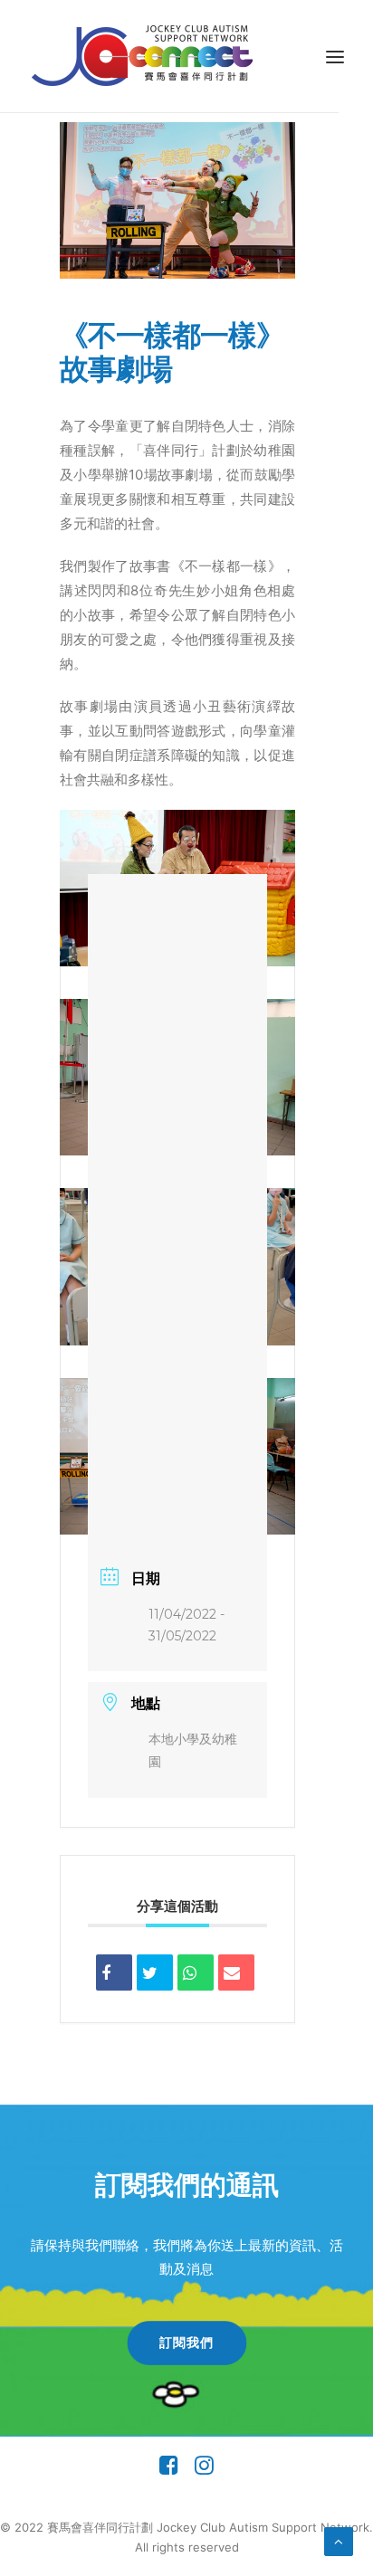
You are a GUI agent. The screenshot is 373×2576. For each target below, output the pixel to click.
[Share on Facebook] (114, 1972)
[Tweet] (155, 1972)
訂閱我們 (186, 2343)
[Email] (236, 1972)
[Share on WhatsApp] (196, 1972)
